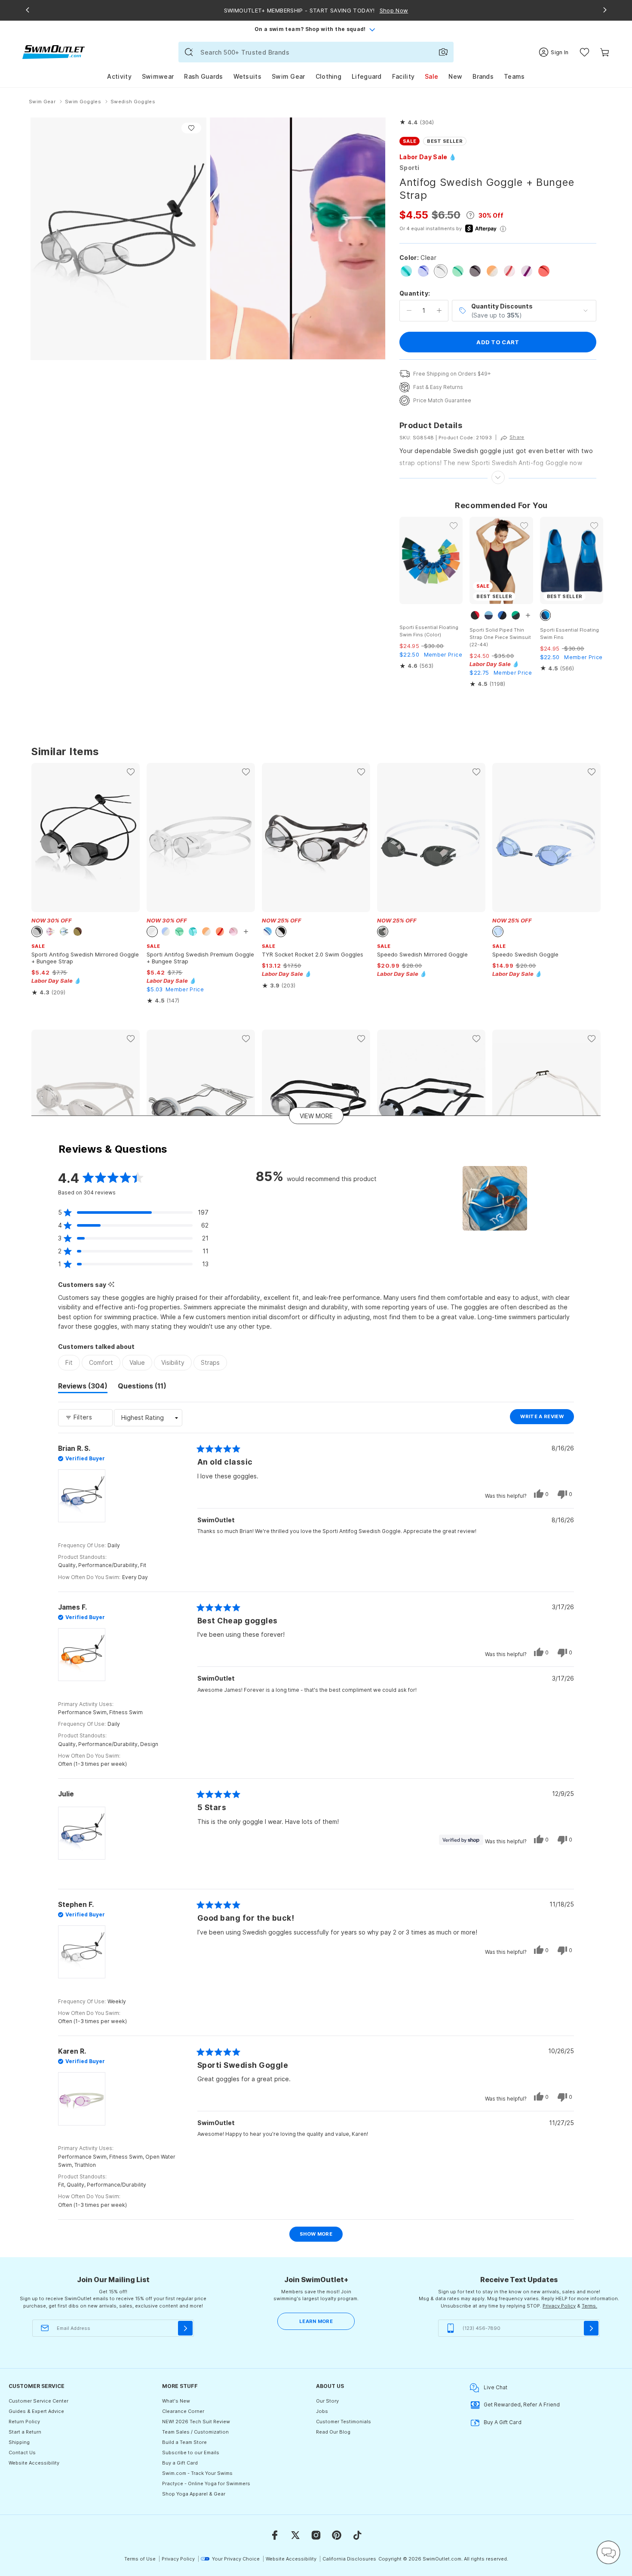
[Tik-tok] (357, 2535)
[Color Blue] (423, 271)
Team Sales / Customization (195, 2432)
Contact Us (22, 2453)
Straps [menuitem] (210, 1362)
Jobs (322, 2411)
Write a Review (547, 1419)
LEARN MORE (316, 2321)
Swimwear (158, 76)
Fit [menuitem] (69, 1362)
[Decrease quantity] (409, 311)
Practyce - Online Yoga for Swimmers (206, 2483)
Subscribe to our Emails (191, 2453)
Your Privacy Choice (236, 2559)
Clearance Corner (183, 2411)
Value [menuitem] (137, 1362)
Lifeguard (367, 76)
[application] (608, 2552)
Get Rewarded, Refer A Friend (522, 2405)
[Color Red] (544, 271)
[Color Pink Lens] (509, 271)
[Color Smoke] (475, 271)
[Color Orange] (492, 271)
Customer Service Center (38, 2401)
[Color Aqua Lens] (406, 271)
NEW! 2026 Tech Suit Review (196, 2422)
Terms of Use (140, 2559)
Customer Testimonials (344, 2422)
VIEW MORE (316, 1115)
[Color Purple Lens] (527, 271)
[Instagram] (316, 2535)
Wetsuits (247, 76)
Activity (119, 76)
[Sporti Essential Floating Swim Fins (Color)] (431, 560)
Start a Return (25, 2432)
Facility (403, 76)
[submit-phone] (591, 2328)
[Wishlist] (584, 52)
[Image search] (443, 52)
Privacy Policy (559, 2306)
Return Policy (24, 2422)
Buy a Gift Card (180, 2463)
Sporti (410, 168)
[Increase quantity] (439, 311)
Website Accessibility (34, 2463)
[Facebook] (275, 2535)
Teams (514, 76)
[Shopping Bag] (605, 52)
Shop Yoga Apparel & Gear (194, 2494)
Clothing (328, 76)
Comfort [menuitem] (101, 1362)
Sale (431, 76)
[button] (417, 123)
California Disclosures (349, 2559)
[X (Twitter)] (295, 2535)
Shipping (19, 2442)
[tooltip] (111, 1285)
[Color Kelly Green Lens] (458, 271)
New (455, 76)
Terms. (589, 2306)
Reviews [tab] (83, 1387)
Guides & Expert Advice (36, 2411)
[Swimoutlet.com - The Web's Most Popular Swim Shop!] (54, 51)
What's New (176, 2401)
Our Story (327, 2401)
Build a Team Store (184, 2442)
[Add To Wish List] (191, 128)
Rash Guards (203, 76)
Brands (483, 76)
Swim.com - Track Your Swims (197, 2473)
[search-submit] (189, 52)
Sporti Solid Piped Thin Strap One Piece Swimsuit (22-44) (500, 637)
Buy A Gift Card (503, 2422)
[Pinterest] (337, 2535)
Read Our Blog (333, 2432)
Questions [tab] (142, 1387)
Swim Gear (288, 76)
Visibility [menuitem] (173, 1362)
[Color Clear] (441, 271)
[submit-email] (185, 2328)
